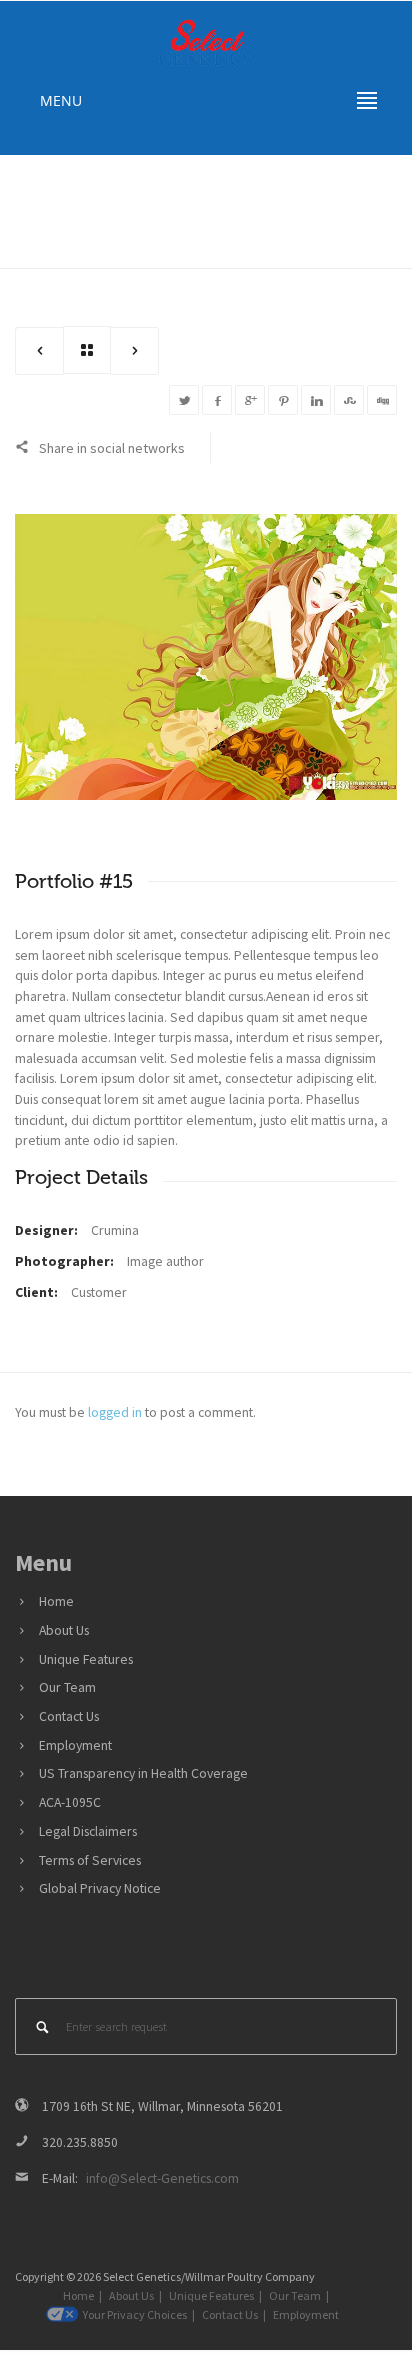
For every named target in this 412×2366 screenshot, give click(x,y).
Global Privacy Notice (100, 1888)
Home (290, 200)
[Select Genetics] (206, 41)
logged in (115, 1412)
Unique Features (86, 1659)
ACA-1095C (70, 1802)
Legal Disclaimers (88, 1831)
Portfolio (350, 200)
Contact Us (69, 1716)
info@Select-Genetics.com (162, 2178)
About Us (64, 1630)
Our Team (67, 1687)
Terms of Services (90, 1860)
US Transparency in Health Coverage (143, 1773)
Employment (75, 1745)
